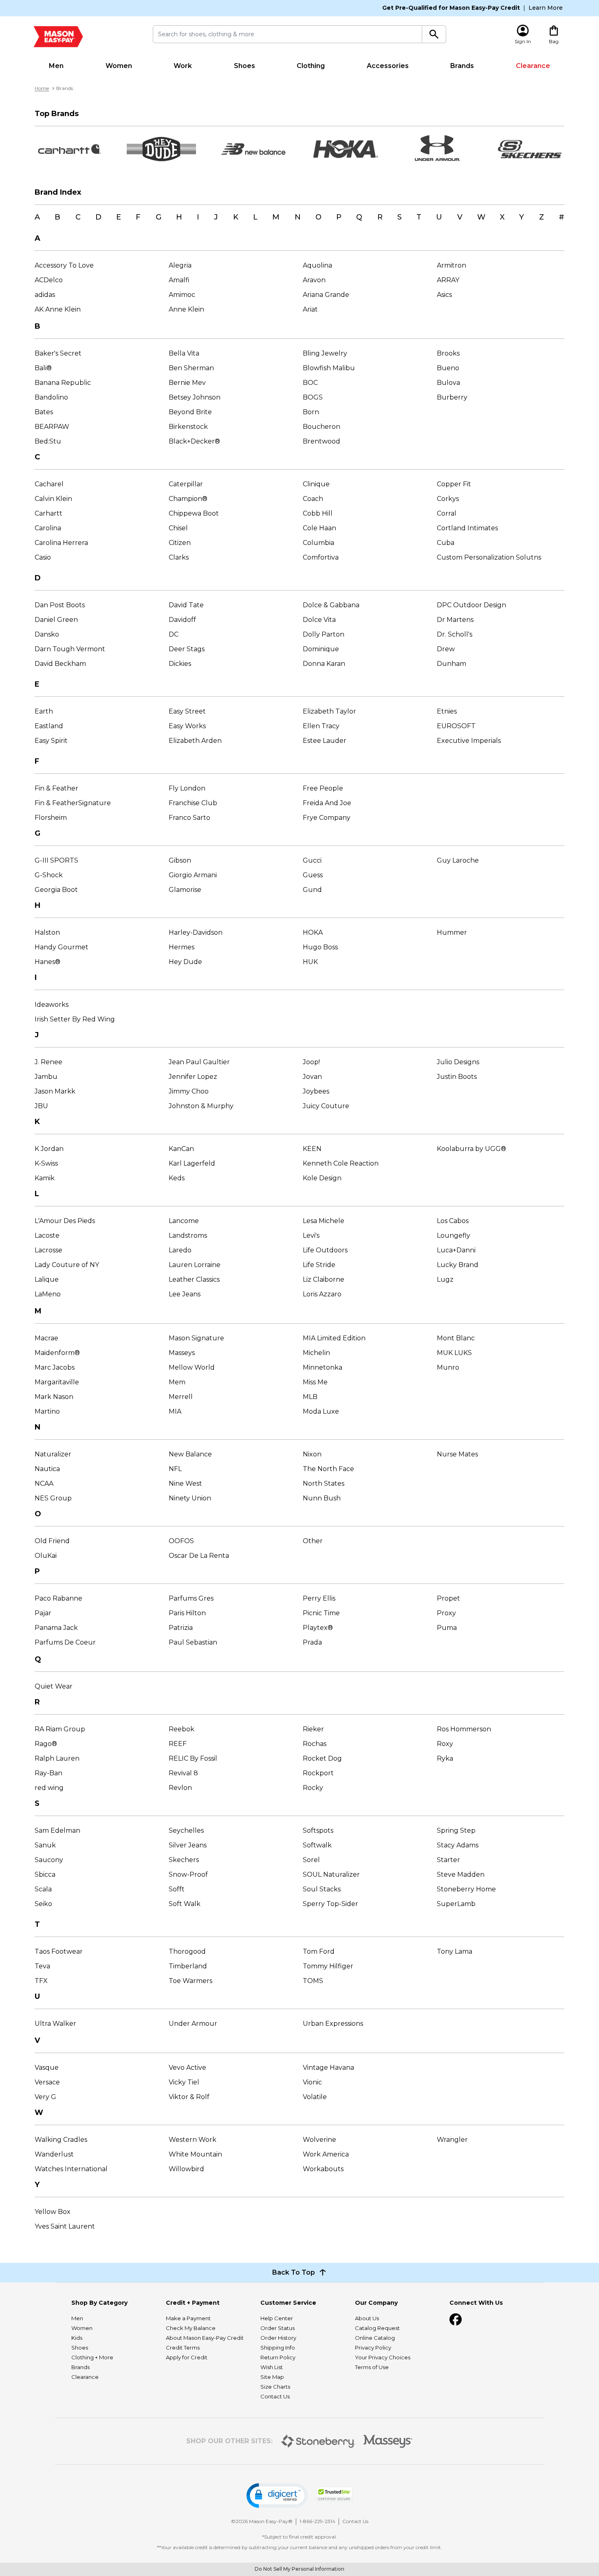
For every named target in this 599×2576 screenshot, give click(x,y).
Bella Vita (184, 353)
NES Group (53, 1498)
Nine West (185, 1483)
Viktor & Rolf (189, 2097)
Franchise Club (193, 803)
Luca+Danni (456, 1250)
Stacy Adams (458, 1845)
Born (311, 412)
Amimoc (182, 295)
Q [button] (359, 217)
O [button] (318, 217)
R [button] (380, 217)
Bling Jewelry (325, 353)
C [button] (78, 217)
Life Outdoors (325, 1250)
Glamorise (185, 890)
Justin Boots (457, 1077)
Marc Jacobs (55, 1367)
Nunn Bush (322, 1498)
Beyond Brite (190, 412)
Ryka (445, 1758)
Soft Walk (185, 1904)
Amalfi (179, 280)
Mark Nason (54, 1397)
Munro (448, 1367)
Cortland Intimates (467, 528)
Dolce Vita (319, 620)
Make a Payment (188, 2318)
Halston (47, 932)
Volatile (315, 2097)
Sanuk (45, 1845)
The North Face (328, 1469)
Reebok (182, 1729)
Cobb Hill (318, 513)
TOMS (313, 1981)
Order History (278, 2338)
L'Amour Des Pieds (65, 1221)
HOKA (313, 932)
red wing (49, 1788)
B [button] (57, 217)
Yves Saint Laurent (65, 2226)
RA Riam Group (60, 1729)
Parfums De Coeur (65, 1642)
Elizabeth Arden (195, 741)
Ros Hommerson (464, 1729)
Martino (47, 1411)
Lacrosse (48, 1250)
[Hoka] (346, 149)
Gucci (312, 860)
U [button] (439, 217)
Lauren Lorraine (195, 1265)
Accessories (388, 66)
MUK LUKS (454, 1353)
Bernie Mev (187, 383)
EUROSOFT (456, 726)
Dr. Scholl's (455, 634)
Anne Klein (186, 309)
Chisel (178, 528)
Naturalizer (53, 1454)
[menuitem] (56, 66)
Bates (44, 412)
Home (42, 88)
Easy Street (187, 711)
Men (56, 66)
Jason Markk (55, 1091)
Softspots (318, 1830)
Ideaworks (52, 1005)
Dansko (47, 634)
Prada (312, 1642)
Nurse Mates (457, 1454)
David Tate (186, 605)
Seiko (43, 1904)
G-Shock (49, 875)
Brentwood (322, 441)
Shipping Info (278, 2348)
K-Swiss (46, 1163)
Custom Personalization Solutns (489, 557)
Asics (444, 295)
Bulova (448, 383)
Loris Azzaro (322, 1294)
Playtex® (318, 1628)
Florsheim (51, 818)
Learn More (546, 8)
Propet (448, 1598)
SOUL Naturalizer (331, 1874)
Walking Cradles (61, 2140)
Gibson (180, 860)
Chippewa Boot (194, 513)
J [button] (216, 217)
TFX (41, 1981)
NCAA (44, 1483)
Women (119, 66)
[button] (277, 2496)
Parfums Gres (191, 1598)
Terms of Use (372, 2367)
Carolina (48, 528)
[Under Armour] (438, 149)
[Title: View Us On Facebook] (456, 2319)
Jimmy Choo (189, 1091)
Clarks (179, 557)
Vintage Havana (328, 2068)
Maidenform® (57, 1353)
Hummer (452, 932)
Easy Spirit (51, 741)
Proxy (446, 1613)
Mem (177, 1382)
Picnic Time (321, 1613)
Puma (447, 1628)
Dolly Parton (324, 634)
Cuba (446, 543)
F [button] (138, 217)
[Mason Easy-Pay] (58, 37)
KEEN (312, 1149)
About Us (367, 2318)
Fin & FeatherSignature (73, 803)
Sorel (311, 1860)
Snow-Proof (188, 1874)
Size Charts (275, 2387)
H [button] (179, 217)
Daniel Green (56, 620)
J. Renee (48, 1062)
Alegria (180, 265)
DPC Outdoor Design (471, 605)
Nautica (47, 1469)
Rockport (318, 1773)
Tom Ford (319, 1951)
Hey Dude (185, 962)
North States (324, 1483)
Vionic (312, 2082)
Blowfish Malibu (329, 368)
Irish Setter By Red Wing (75, 1019)
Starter (448, 1860)
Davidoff (182, 620)
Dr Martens (455, 620)
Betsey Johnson (195, 397)
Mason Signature (196, 1338)
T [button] (419, 217)
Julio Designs (458, 1062)
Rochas (315, 1744)
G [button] (159, 217)
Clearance (533, 66)
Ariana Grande (326, 295)
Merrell (181, 1397)
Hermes (182, 947)
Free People (323, 788)
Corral (447, 513)
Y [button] (522, 217)
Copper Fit (454, 484)
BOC (310, 383)
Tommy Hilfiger (328, 1966)
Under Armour (193, 2024)
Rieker (313, 1729)
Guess (313, 875)
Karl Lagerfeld (192, 1163)
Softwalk (317, 1845)
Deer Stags (187, 649)
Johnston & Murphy (201, 1106)
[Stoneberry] (318, 2441)
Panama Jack (56, 1628)
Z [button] (542, 217)
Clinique (316, 484)
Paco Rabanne (58, 1598)
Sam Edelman (57, 1830)
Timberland (188, 1966)
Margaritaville (57, 1382)
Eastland (49, 726)
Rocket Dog (322, 1758)
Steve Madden (461, 1874)
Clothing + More (92, 2357)
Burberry (452, 397)
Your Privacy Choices (383, 2357)
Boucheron (322, 427)
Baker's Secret (58, 353)
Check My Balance (191, 2328)
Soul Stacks (322, 1889)
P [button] (339, 217)
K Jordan (49, 1149)
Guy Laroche (458, 860)
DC (174, 634)
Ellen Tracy (321, 726)
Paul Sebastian (193, 1642)
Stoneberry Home (466, 1889)
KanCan (181, 1149)
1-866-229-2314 (317, 2521)
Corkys (448, 499)
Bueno (448, 368)
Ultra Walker (55, 2024)
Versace (47, 2082)
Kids (77, 2338)
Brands (462, 66)
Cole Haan (319, 528)
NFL (175, 1469)
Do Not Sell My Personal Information (299, 2569)
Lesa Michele (324, 1221)
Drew (446, 649)
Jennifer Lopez (193, 1077)
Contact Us (275, 2396)
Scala (43, 1889)
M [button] (276, 217)
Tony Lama (455, 1951)
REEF (178, 1744)
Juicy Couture (326, 1106)
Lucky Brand (458, 1265)
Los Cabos (453, 1221)
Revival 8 (183, 1773)
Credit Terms (183, 2348)
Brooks (448, 353)
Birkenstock (188, 427)
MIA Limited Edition (334, 1338)
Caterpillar (186, 484)
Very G (45, 2097)
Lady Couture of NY (67, 1265)
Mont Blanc (456, 1338)
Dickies (180, 664)
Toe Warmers (190, 1981)
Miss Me (315, 1382)
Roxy (445, 1744)
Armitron (451, 265)
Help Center (277, 2318)
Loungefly (454, 1235)
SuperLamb (456, 1904)
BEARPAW (52, 427)
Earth (44, 711)
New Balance (190, 1454)
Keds (177, 1178)
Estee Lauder (325, 741)
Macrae (46, 1338)
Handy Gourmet (62, 947)
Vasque (47, 2068)
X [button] (502, 217)
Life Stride (319, 1265)
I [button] (198, 217)
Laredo (180, 1250)
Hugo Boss (320, 947)
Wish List (272, 2367)
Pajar (43, 1613)
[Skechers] (530, 149)
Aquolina (317, 265)
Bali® (43, 368)
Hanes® (47, 962)
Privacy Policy (373, 2348)
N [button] (298, 217)
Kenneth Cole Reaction (341, 1163)
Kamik (45, 1178)
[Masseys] (388, 2441)
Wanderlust (54, 2154)
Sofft (177, 1889)
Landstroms (188, 1235)
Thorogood (187, 1951)
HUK (310, 962)
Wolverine (319, 2140)
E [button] (119, 217)
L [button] (255, 217)
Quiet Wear (54, 1686)
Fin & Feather (56, 788)
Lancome (184, 1221)
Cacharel (49, 484)
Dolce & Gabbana (331, 605)
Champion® (188, 499)
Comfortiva (321, 557)
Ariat (310, 309)
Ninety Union (190, 1498)
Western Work (193, 2140)
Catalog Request (377, 2328)
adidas (45, 295)
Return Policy (278, 2357)
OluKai (46, 1556)
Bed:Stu (48, 441)
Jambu (46, 1077)
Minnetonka (323, 1367)
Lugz (445, 1279)
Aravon (314, 280)
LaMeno (48, 1294)
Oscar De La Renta (199, 1556)
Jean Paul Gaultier (199, 1062)
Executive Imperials (469, 741)
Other (313, 1541)
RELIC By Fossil (193, 1758)
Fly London (187, 788)
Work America (326, 2154)
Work (183, 66)
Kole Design (322, 1178)
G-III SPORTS (56, 860)
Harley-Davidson (196, 932)
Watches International (71, 2169)
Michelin (316, 1353)
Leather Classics (194, 1279)
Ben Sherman (191, 368)
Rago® (46, 1744)
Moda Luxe (321, 1411)
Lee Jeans (185, 1294)
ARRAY (448, 280)
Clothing (311, 66)
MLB (310, 1397)
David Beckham (60, 664)
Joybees (316, 1091)
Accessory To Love (64, 265)
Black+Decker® (194, 441)
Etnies (447, 711)
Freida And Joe (327, 803)
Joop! (311, 1062)
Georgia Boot (56, 890)
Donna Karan (324, 664)
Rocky (313, 1788)
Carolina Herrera (61, 543)
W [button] (481, 217)
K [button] (236, 217)
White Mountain (195, 2154)
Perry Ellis (319, 1598)
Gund (312, 890)
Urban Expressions (333, 2024)
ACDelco (49, 280)
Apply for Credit (187, 2357)
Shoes (244, 66)
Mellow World (192, 1367)
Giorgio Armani (193, 875)
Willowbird (186, 2169)
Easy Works (187, 726)
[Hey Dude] (161, 149)
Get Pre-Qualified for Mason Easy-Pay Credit (451, 8)
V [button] (460, 217)
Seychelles (186, 1830)
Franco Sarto (189, 818)
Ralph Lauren (57, 1758)
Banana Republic (63, 383)
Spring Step (456, 1830)
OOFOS (181, 1541)
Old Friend (52, 1541)
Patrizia (181, 1628)
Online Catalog (375, 2338)
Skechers (184, 1860)
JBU (41, 1106)
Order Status (277, 2328)
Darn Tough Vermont (70, 649)
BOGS (313, 397)
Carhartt (48, 513)
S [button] (400, 217)
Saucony (49, 1860)
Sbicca (45, 1874)
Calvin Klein (53, 499)
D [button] (98, 217)
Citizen (180, 543)
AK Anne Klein (58, 309)
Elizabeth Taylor (329, 711)
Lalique (47, 1279)
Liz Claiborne (324, 1279)
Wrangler (452, 2140)
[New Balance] (253, 149)
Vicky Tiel (184, 2082)
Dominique (321, 649)
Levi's (311, 1235)
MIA (175, 1411)
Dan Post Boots (60, 605)
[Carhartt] (69, 149)
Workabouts (323, 2169)
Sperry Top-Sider (330, 1904)
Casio (43, 557)
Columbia (318, 543)
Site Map (272, 2377)
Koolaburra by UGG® (471, 1149)
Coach (313, 499)
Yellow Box (53, 2212)
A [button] (37, 217)
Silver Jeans (188, 1845)
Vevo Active (187, 2068)
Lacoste (47, 1235)
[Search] (434, 34)
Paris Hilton (187, 1613)
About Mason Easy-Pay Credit (205, 2338)
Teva (42, 1966)
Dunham (451, 664)
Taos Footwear (59, 1951)
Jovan (312, 1077)
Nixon (312, 1454)
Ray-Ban (48, 1773)
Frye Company (327, 818)
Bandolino (51, 397)
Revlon (180, 1788)
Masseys (182, 1353)
